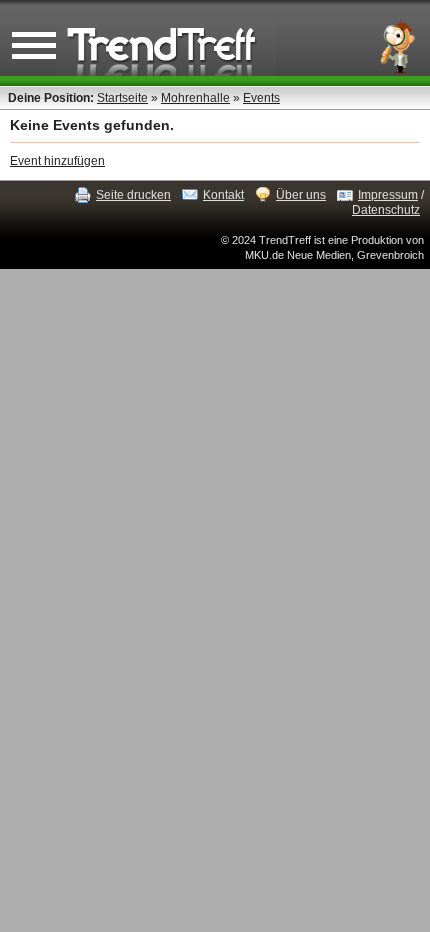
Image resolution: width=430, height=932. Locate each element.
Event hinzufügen (57, 161)
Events (261, 98)
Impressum (388, 195)
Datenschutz (386, 210)
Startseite (122, 98)
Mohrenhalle (195, 98)
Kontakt (223, 195)
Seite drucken (133, 195)
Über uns (301, 195)
